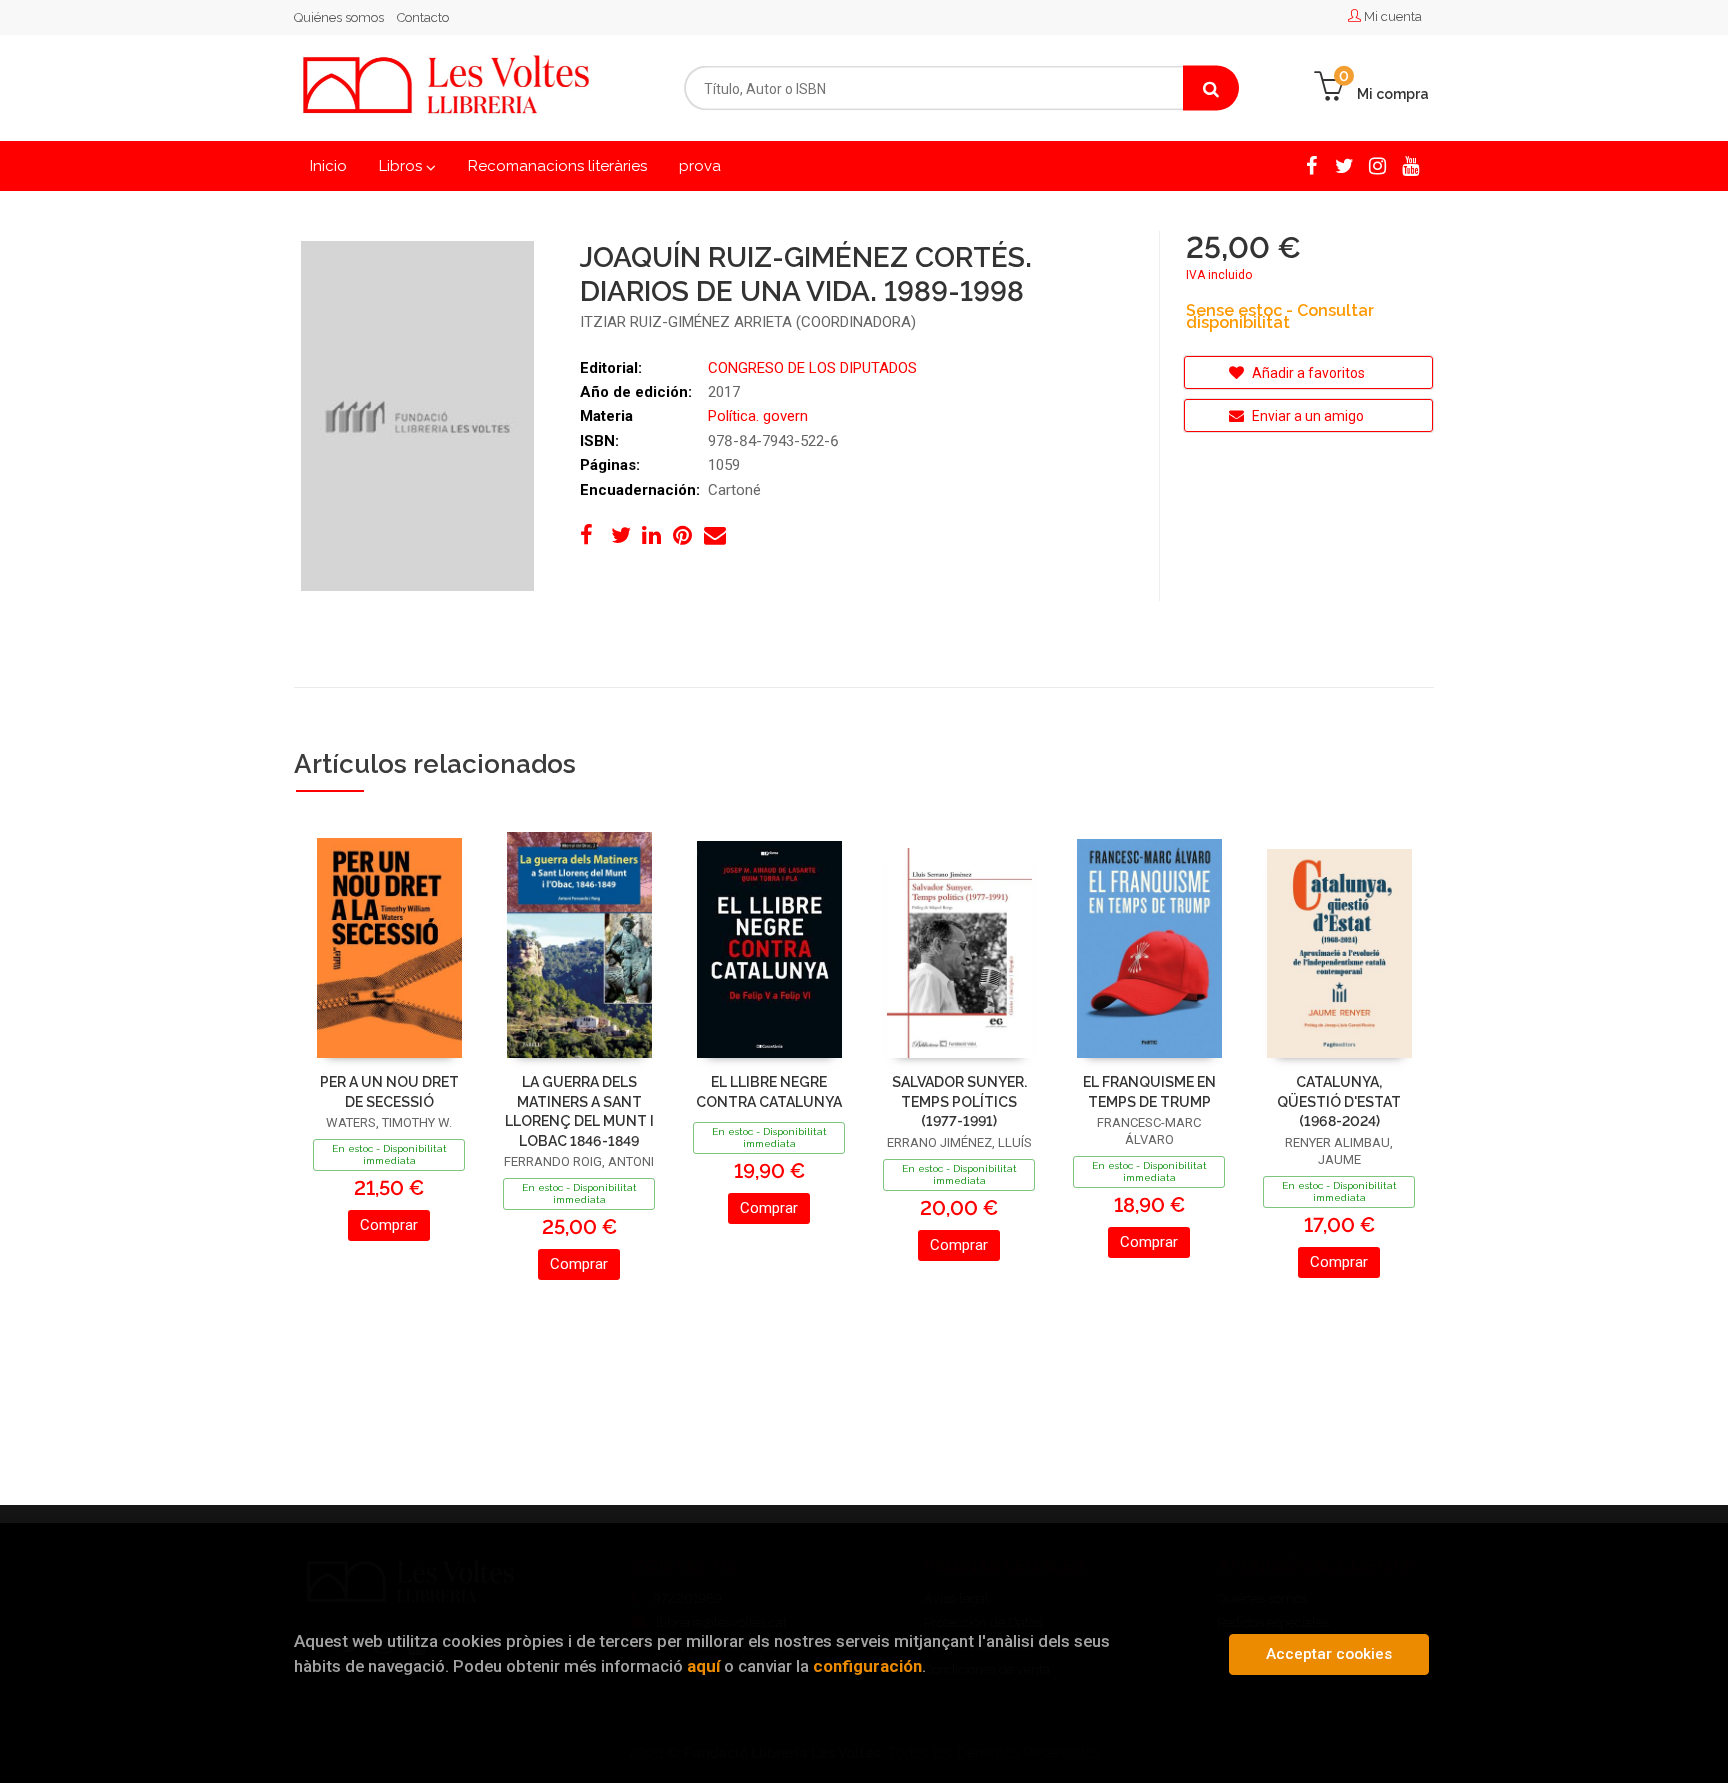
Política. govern (758, 416)
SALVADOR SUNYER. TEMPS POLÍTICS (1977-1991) (959, 1101)
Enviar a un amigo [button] (1306, 416)
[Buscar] (1211, 88)
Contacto (423, 17)
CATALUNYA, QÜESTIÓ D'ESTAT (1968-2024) (1339, 1101)
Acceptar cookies (1329, 1654)
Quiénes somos (339, 17)
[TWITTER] (1344, 165)
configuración (867, 1666)
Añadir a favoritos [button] (1307, 373)
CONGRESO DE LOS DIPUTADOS (812, 368)
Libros (402, 166)
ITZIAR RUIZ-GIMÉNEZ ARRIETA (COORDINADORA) (748, 322)
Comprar (389, 1225)
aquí (703, 1666)
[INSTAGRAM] (1377, 165)
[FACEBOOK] (1311, 165)
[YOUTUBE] (1410, 165)
